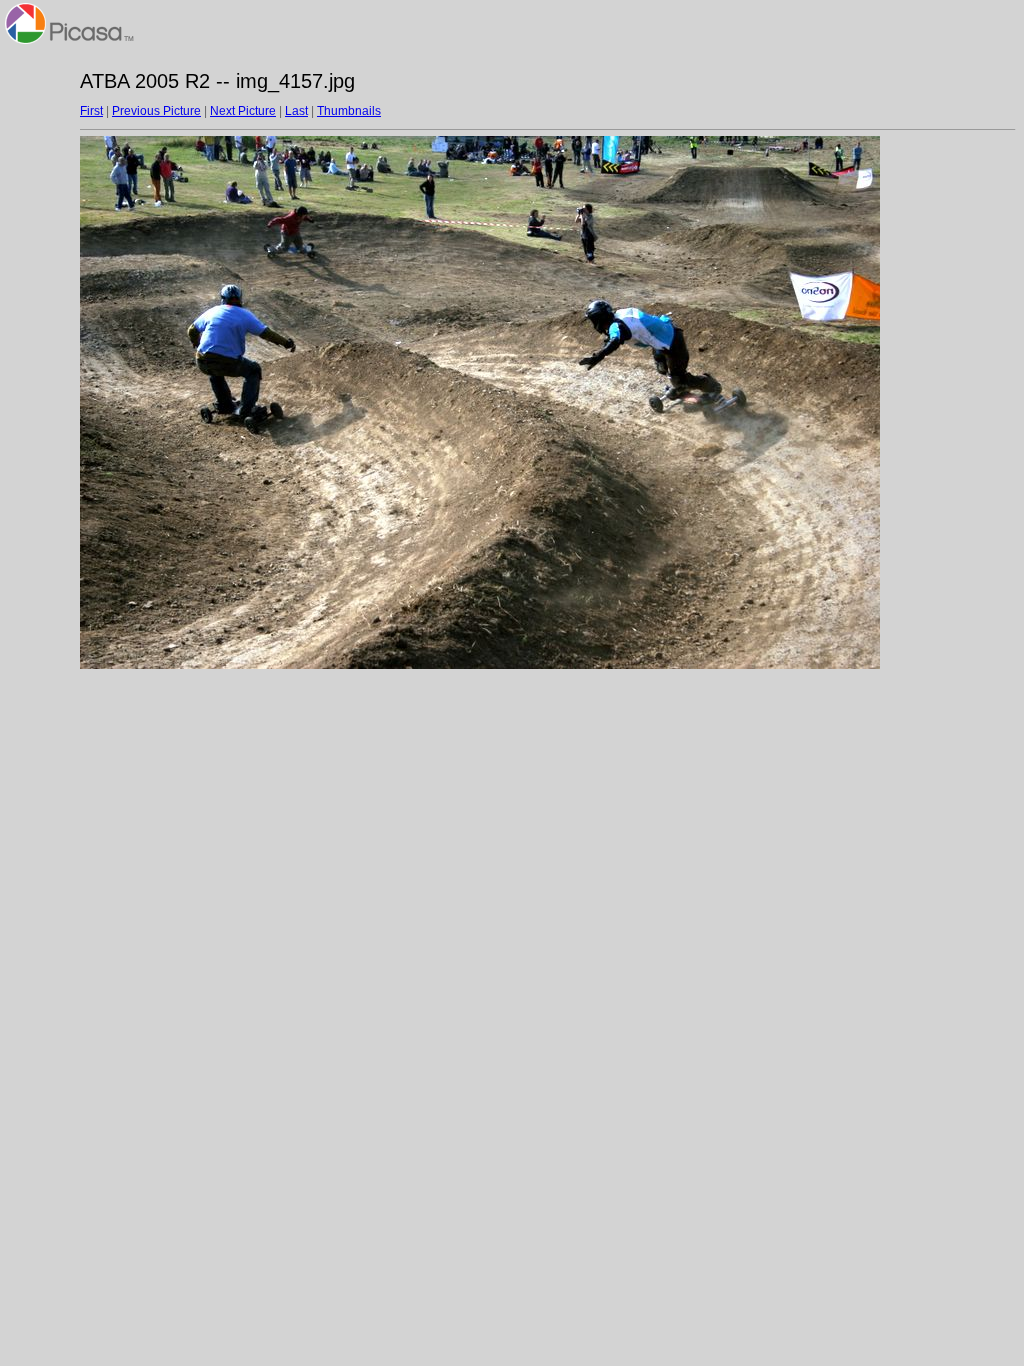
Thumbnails (349, 111)
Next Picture (243, 111)
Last (296, 111)
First (91, 111)
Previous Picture (156, 111)
